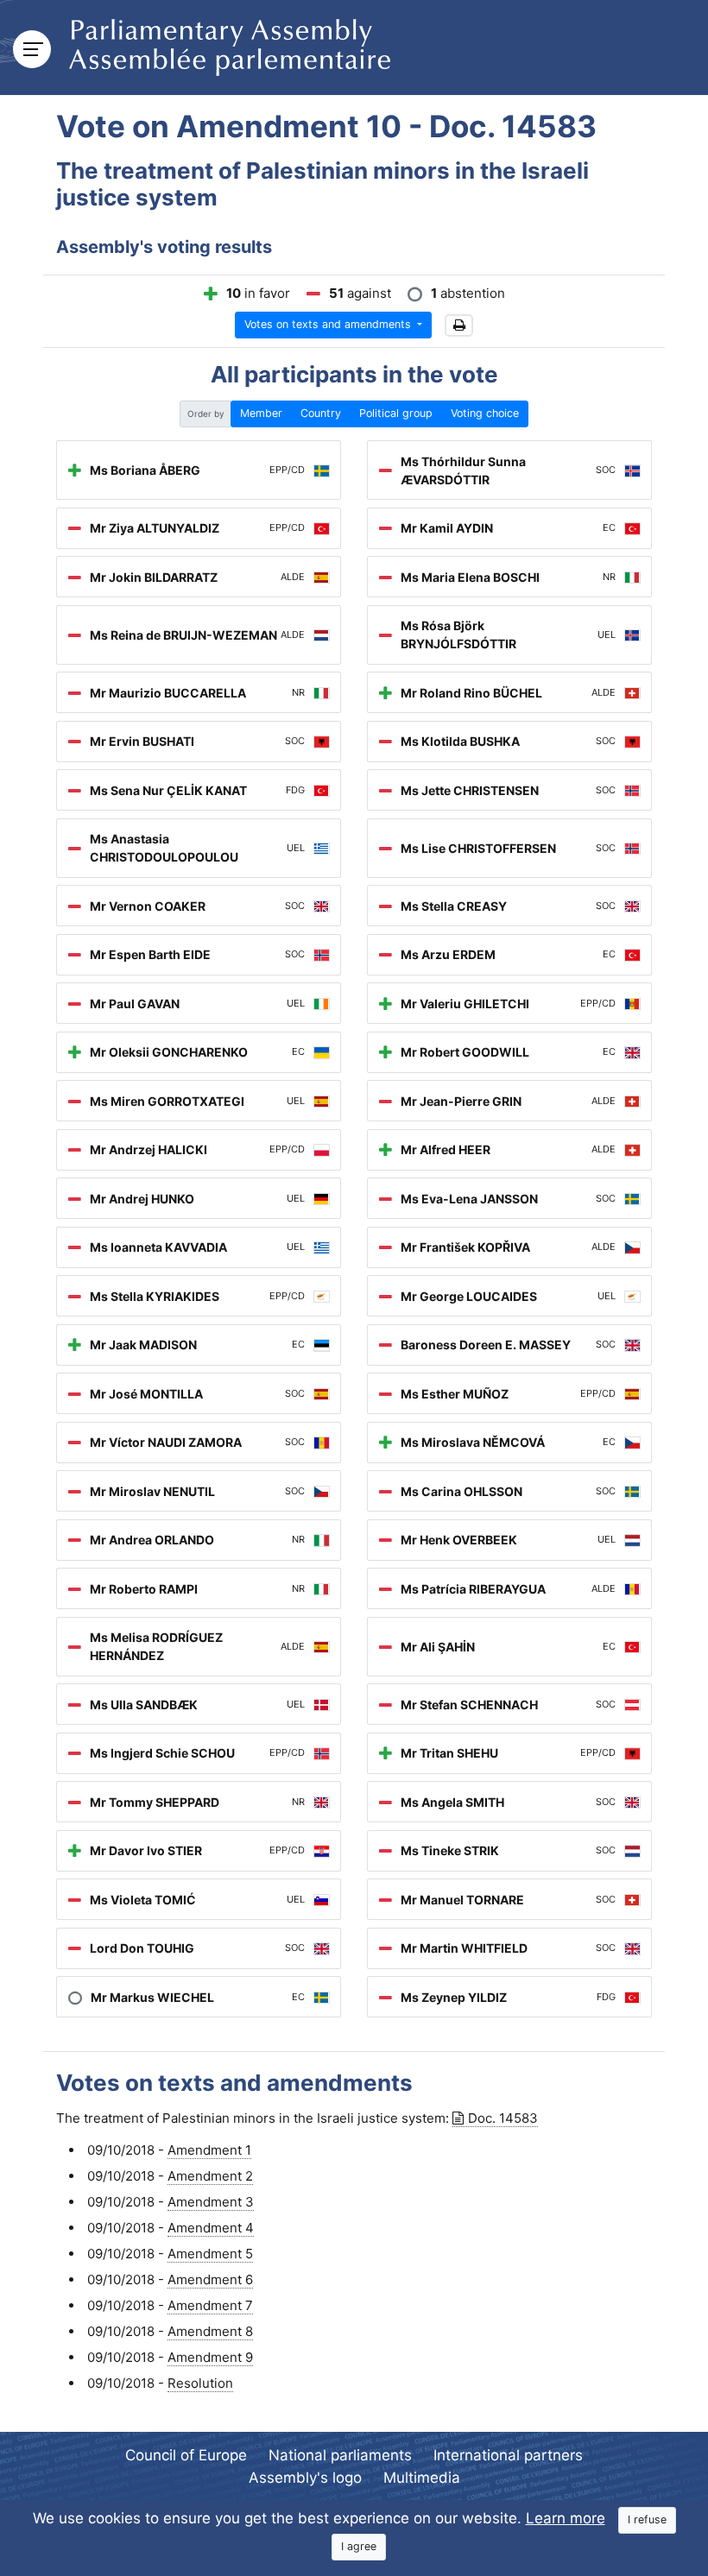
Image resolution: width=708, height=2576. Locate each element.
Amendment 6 (210, 2279)
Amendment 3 (211, 2202)
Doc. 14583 (503, 2118)
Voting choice (485, 413)
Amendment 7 (210, 2305)
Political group (396, 413)
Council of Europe (186, 2455)
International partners (508, 2455)
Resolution (200, 2383)
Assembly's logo (305, 2478)
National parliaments (340, 2455)
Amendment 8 (210, 2331)
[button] (459, 326)
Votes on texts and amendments (329, 324)
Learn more (566, 2518)
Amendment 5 (210, 2254)
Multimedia (422, 2478)
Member (261, 413)
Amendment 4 (211, 2228)
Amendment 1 (209, 2150)
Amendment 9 (210, 2357)
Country (321, 413)
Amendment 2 (210, 2176)
